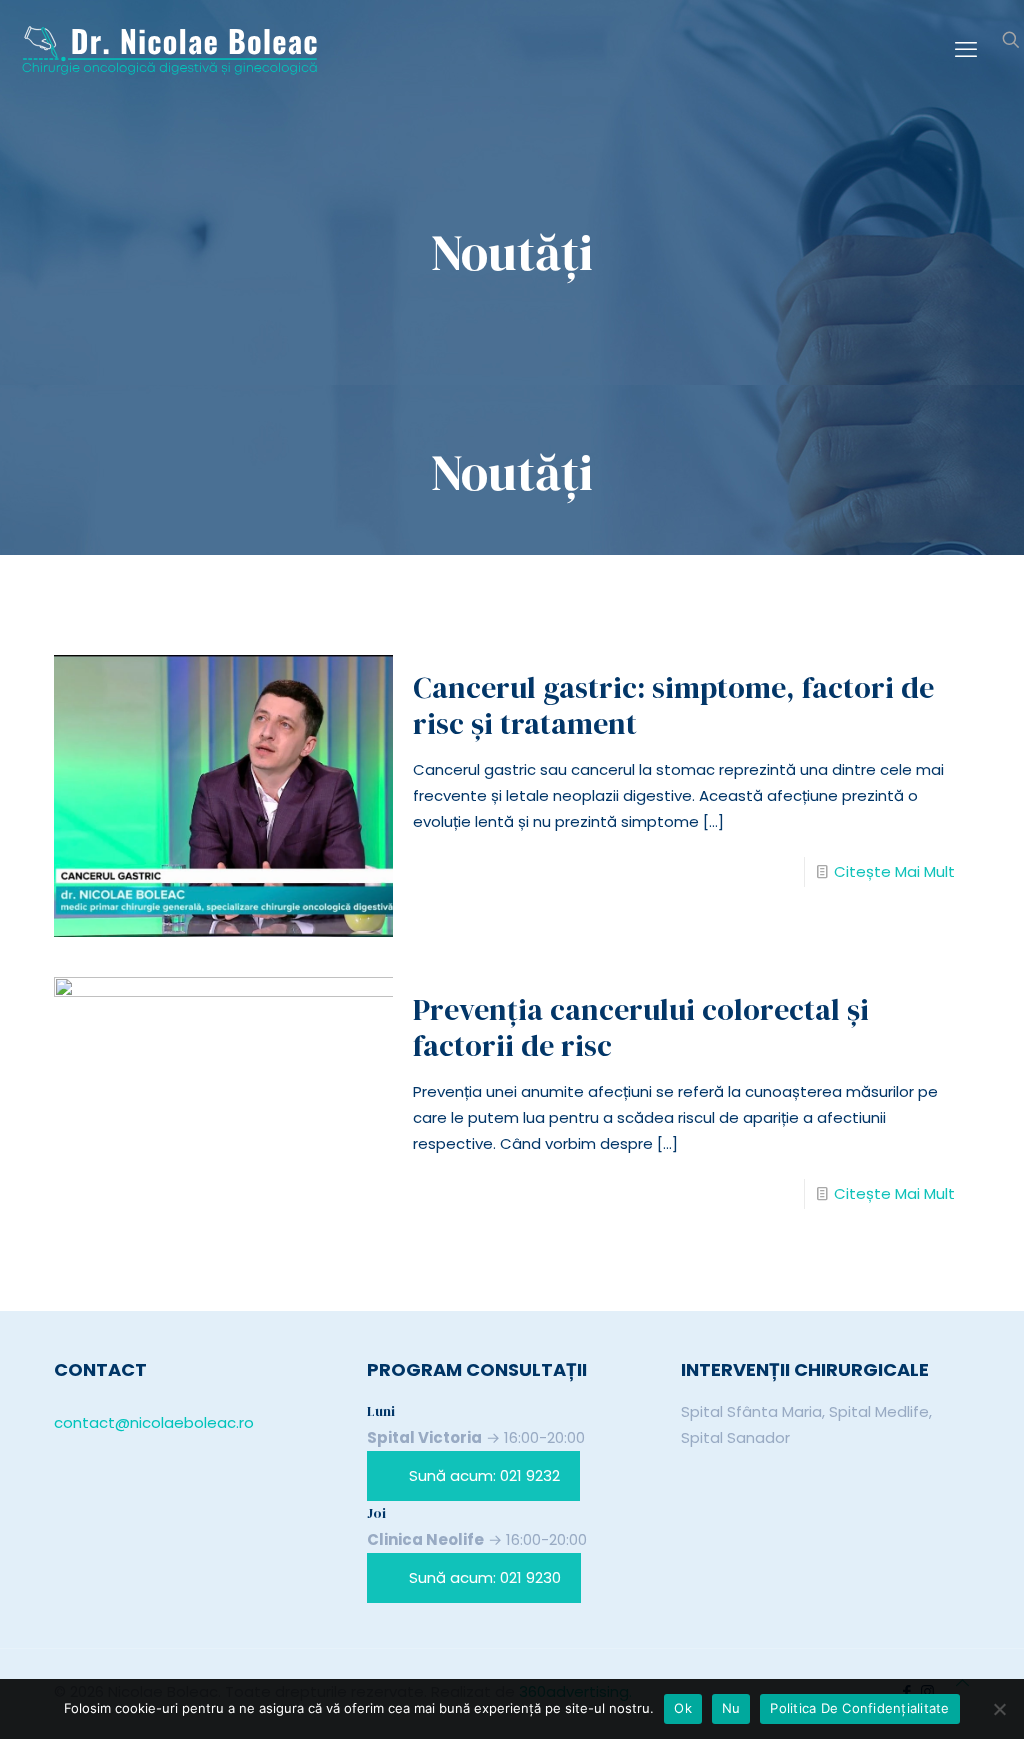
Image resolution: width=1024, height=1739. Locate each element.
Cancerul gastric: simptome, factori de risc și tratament (673, 705)
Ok (683, 1708)
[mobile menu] (966, 50)
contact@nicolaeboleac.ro (154, 1422)
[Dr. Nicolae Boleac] (170, 50)
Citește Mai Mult (894, 871)
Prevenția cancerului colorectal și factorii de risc (641, 1027)
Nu (731, 1708)
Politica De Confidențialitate (859, 1708)
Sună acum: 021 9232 (484, 1475)
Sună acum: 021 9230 (485, 1577)
